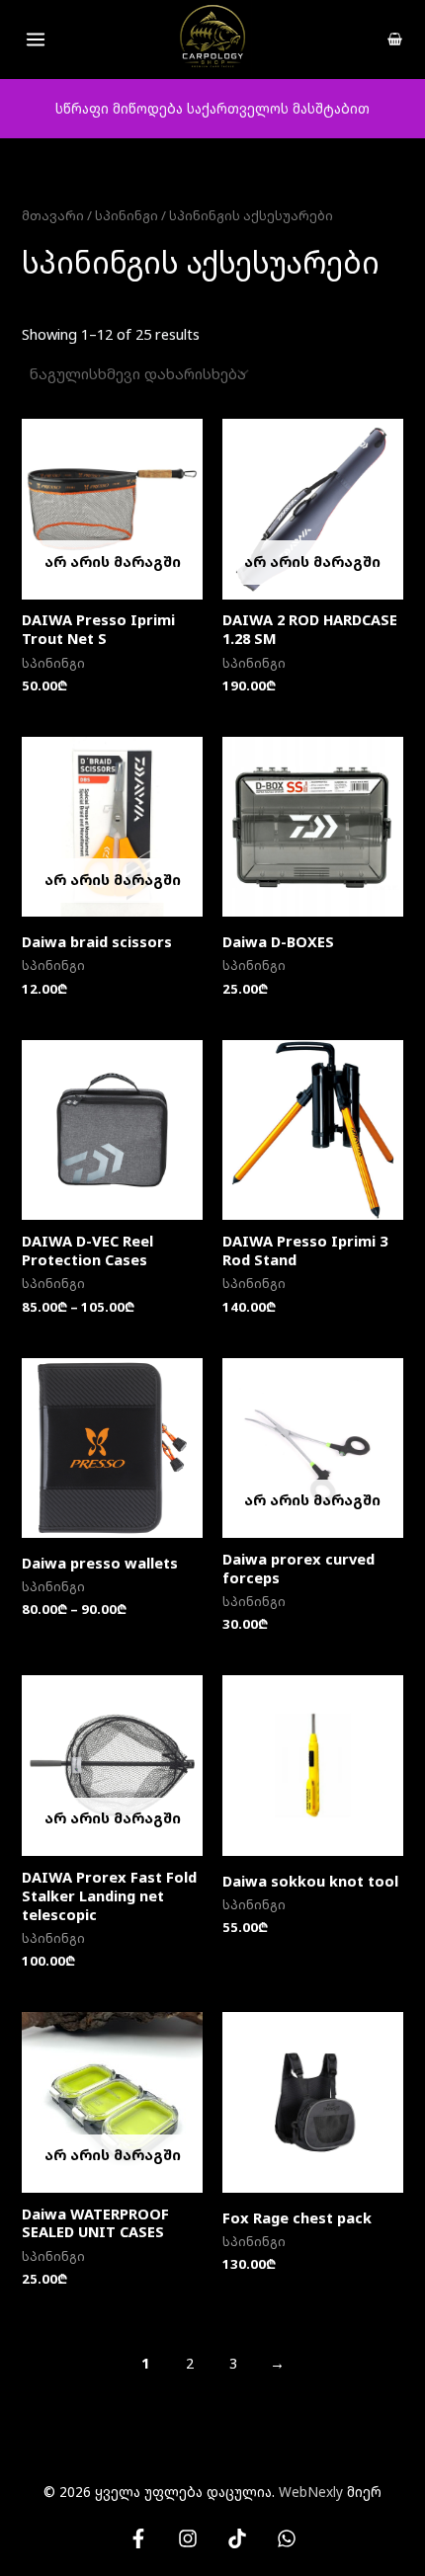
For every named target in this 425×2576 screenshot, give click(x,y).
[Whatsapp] (287, 2538)
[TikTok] (237, 2538)
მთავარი (53, 215)
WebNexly (311, 2492)
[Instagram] (188, 2538)
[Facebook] (138, 2538)
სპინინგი (127, 215)
